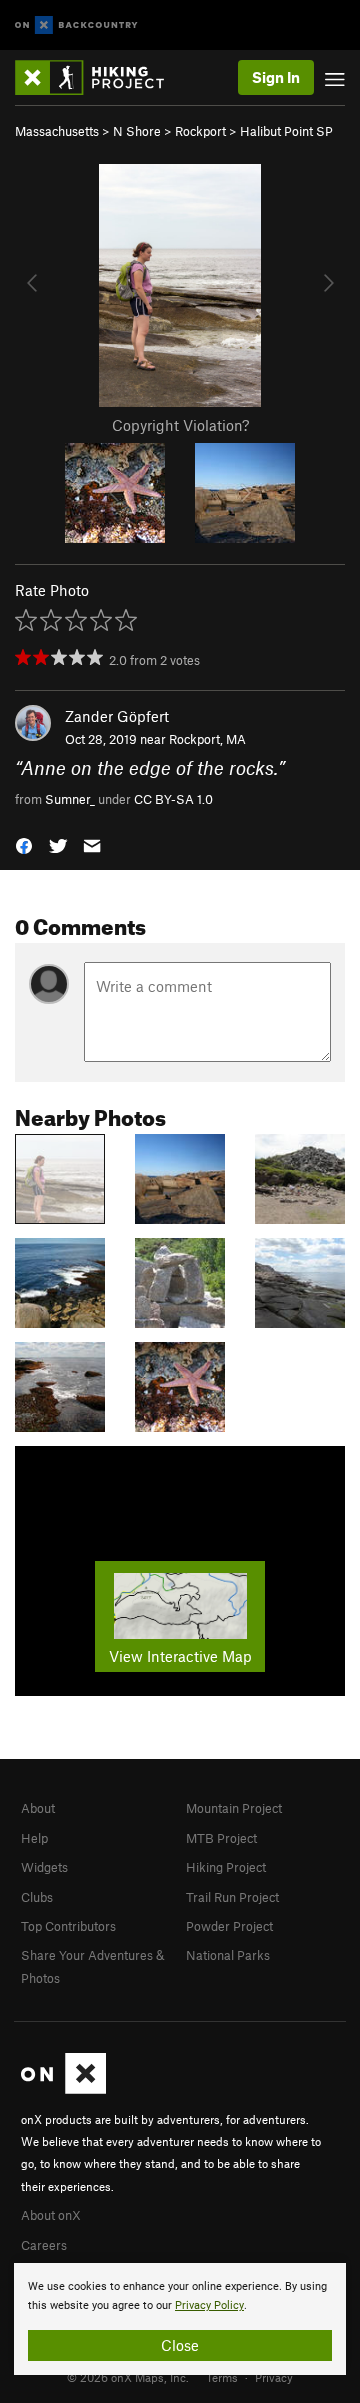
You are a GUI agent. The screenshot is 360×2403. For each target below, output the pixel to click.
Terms (222, 2377)
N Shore (137, 131)
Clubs (37, 1897)
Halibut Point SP (286, 131)
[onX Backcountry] (76, 25)
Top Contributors (68, 1926)
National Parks (228, 1955)
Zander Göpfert (117, 716)
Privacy (274, 2377)
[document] (180, 2319)
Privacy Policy (209, 2305)
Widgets (44, 1867)
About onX (51, 2215)
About (38, 1808)
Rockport (200, 131)
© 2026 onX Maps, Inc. (128, 2377)
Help (34, 1838)
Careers (44, 2245)
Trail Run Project (232, 1897)
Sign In (276, 77)
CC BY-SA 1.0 (173, 799)
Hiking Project (226, 1867)
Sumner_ (70, 799)
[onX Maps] (63, 2089)
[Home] (99, 77)
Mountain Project (234, 1808)
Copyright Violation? (180, 425)
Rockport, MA (207, 739)
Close (180, 2345)
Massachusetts (57, 131)
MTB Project (221, 1838)
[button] (24, 844)
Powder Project (229, 1926)
